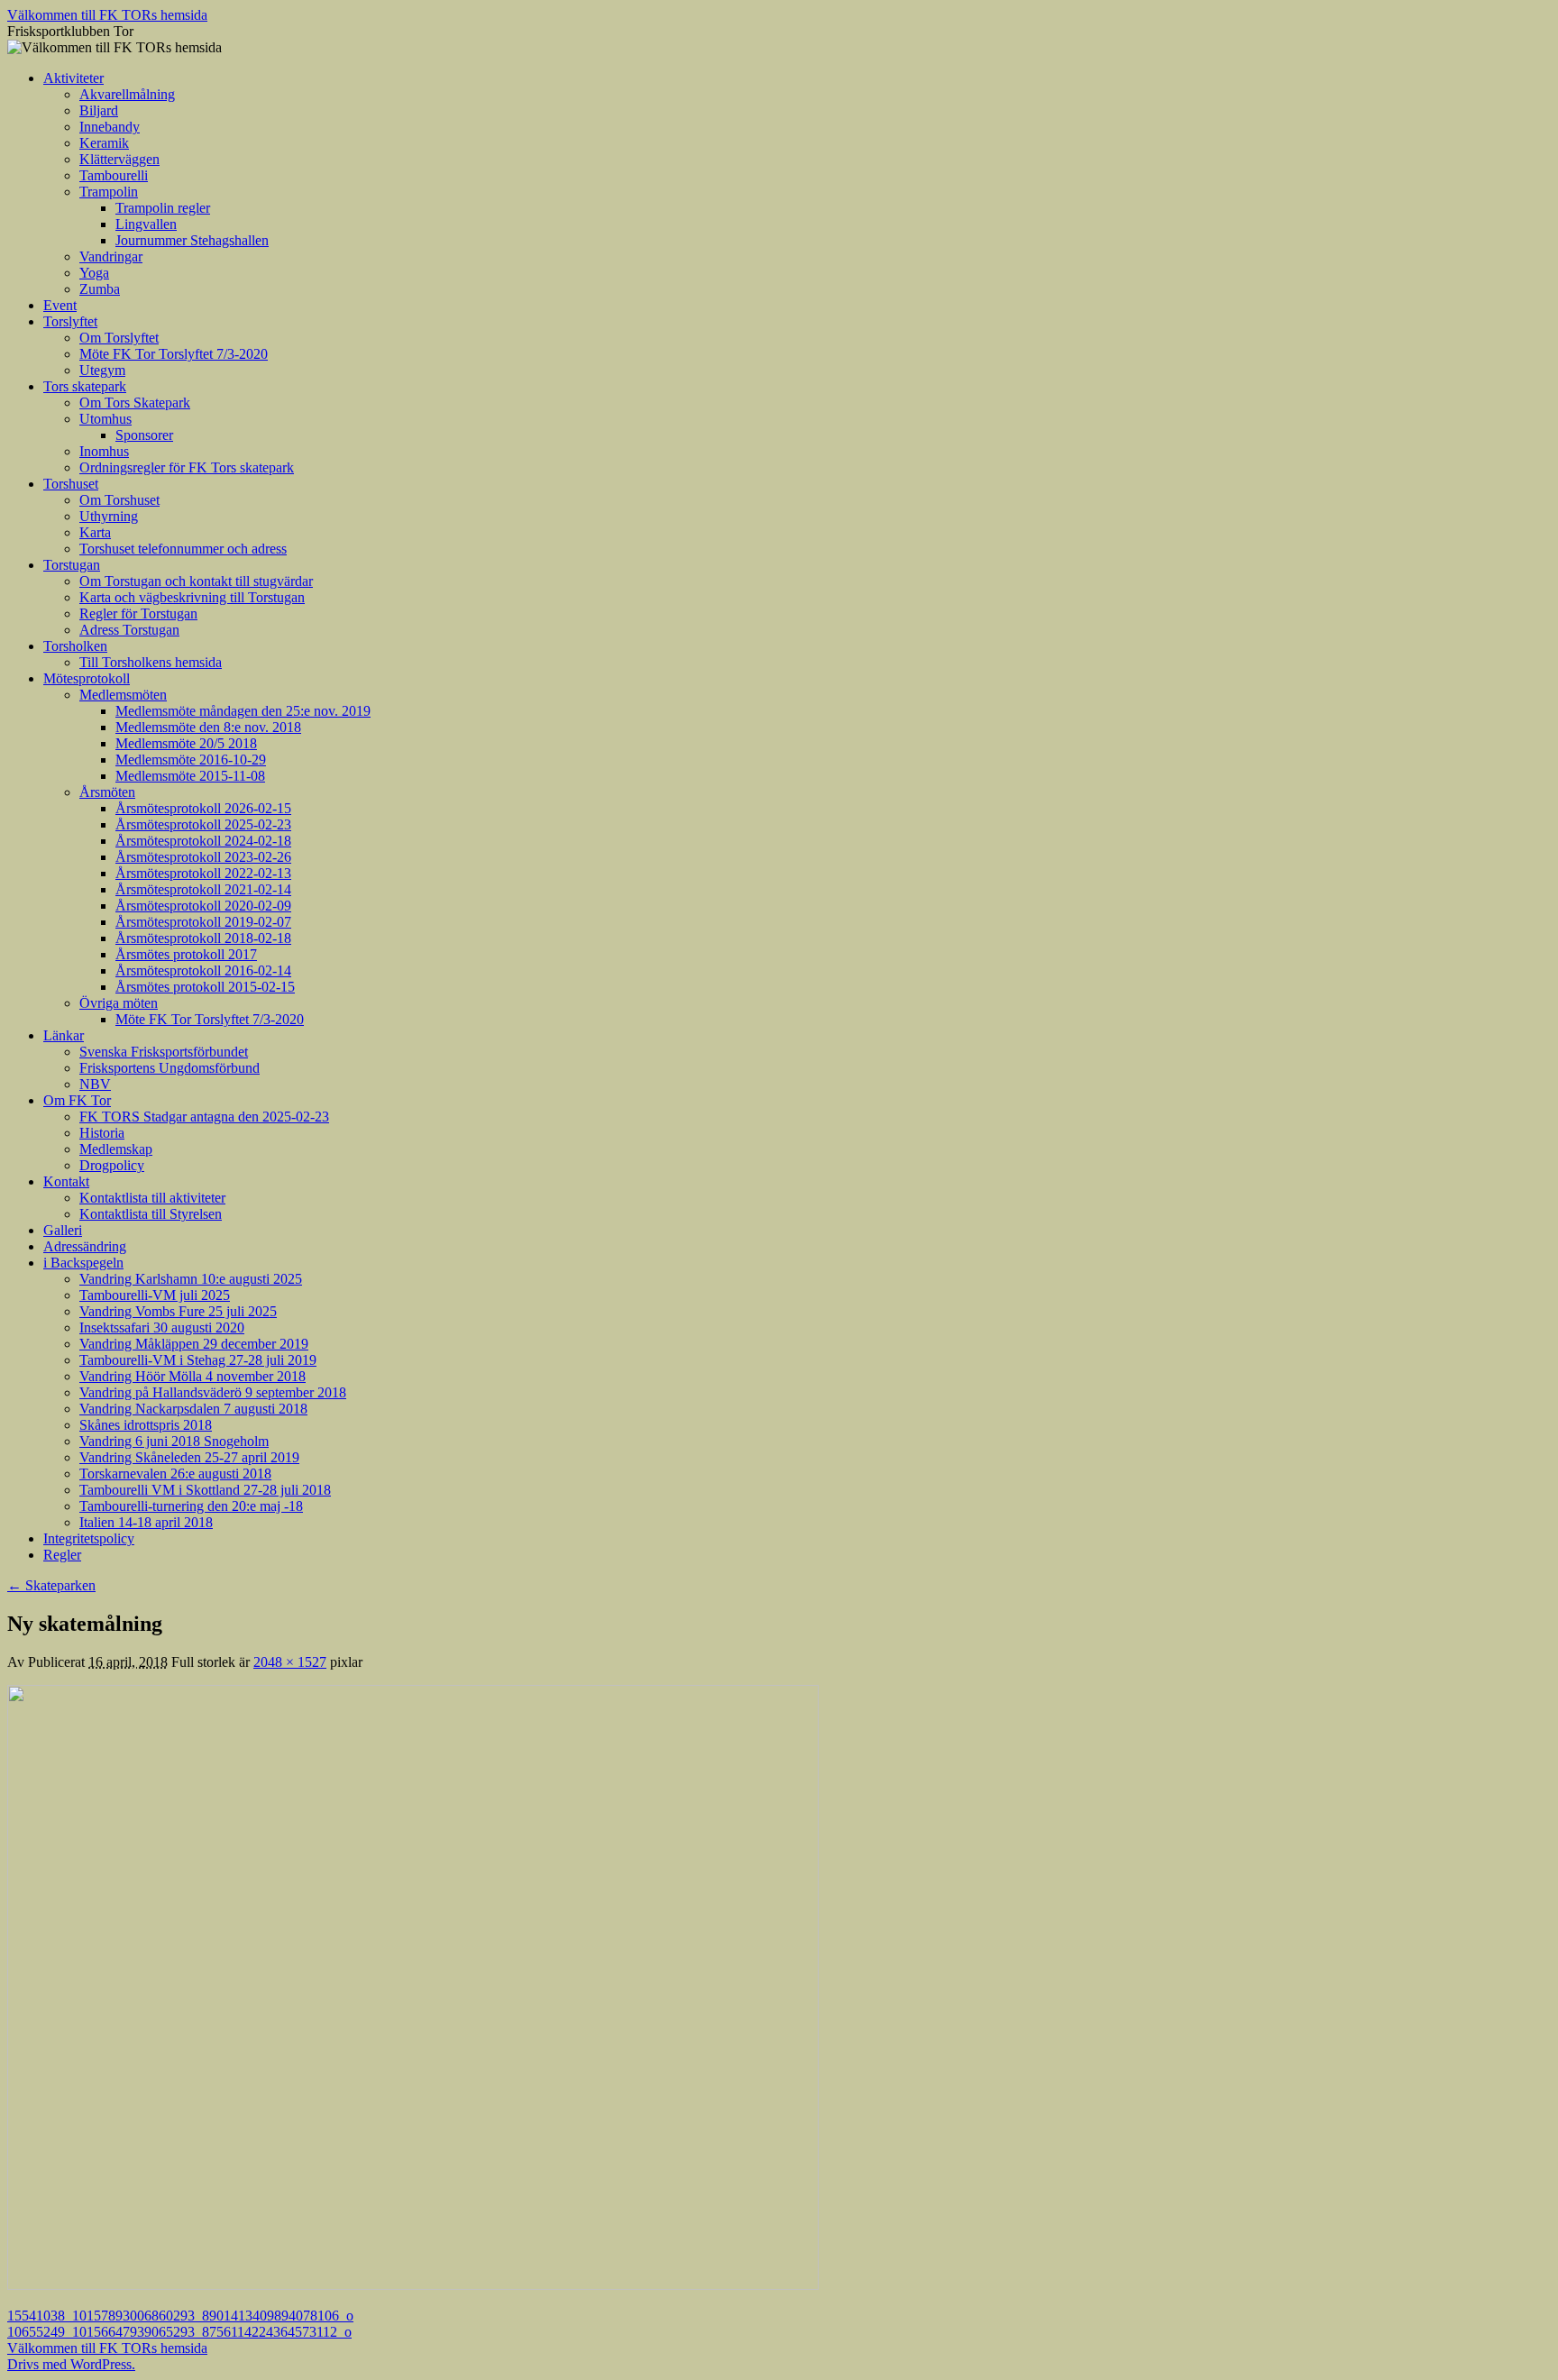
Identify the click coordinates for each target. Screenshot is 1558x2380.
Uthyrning (109, 516)
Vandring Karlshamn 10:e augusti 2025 (191, 1279)
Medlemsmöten (123, 695)
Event (60, 305)
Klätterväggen (119, 159)
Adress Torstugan (129, 630)
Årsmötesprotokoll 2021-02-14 (203, 889)
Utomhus (105, 419)
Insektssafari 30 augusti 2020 (162, 1327)
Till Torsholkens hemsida (151, 662)
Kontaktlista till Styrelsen (151, 1214)
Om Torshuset (119, 500)
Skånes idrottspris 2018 (146, 1425)
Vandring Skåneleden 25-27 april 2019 (189, 1457)
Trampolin (109, 192)
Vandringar (111, 256)
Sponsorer (144, 435)
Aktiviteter (73, 78)
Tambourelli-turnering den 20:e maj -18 (191, 1506)
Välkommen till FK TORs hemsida (107, 15)
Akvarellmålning (127, 94)
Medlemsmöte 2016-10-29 (191, 760)
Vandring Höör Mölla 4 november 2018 (192, 1376)
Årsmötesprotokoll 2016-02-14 (203, 970)
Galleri (63, 1230)
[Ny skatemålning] (413, 2285)
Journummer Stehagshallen (192, 240)
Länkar (64, 1035)
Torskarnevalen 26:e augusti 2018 (175, 1474)
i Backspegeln (83, 1263)
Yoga (94, 273)
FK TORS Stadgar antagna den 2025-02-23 (204, 1117)
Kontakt (66, 1181)
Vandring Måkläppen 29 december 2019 (194, 1344)
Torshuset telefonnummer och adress (183, 549)
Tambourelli (114, 175)
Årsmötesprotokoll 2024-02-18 (203, 841)
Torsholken (75, 646)
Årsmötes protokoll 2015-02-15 (205, 987)
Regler (62, 1555)
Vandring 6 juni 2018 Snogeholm (174, 1441)
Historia (102, 1133)
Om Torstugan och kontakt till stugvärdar (196, 581)
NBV (95, 1084)
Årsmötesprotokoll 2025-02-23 (203, 824)
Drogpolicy (112, 1165)
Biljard (99, 110)
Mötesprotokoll (87, 678)
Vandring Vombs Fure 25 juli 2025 (178, 1311)
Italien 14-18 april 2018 (146, 1522)
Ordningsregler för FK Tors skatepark (187, 467)
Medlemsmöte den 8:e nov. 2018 (208, 727)
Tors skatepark (85, 386)
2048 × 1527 (290, 1662)
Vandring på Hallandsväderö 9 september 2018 (213, 1392)
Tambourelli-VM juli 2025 (155, 1295)
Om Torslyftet (119, 338)
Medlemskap (116, 1149)
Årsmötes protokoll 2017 (186, 954)
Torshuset (71, 484)
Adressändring (85, 1246)
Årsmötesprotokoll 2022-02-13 (203, 873)
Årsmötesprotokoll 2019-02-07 (203, 922)
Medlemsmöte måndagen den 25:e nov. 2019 (243, 711)
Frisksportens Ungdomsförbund (170, 1068)
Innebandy (110, 127)
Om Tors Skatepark (135, 403)
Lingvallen (146, 224)
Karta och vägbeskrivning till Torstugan (192, 597)
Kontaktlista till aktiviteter (152, 1198)
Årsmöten (107, 792)
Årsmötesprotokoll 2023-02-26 (203, 857)
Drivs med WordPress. (71, 2364)
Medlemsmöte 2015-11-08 (190, 776)
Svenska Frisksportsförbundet (164, 1052)
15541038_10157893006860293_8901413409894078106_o (180, 2316)
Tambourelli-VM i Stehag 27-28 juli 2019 (198, 1360)
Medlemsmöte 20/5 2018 (186, 743)
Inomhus (104, 451)
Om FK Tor (77, 1100)
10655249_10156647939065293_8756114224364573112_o (179, 2332)
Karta (95, 532)
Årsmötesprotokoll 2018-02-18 (203, 938)
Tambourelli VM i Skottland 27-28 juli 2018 (205, 1490)
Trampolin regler (163, 208)
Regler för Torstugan (138, 613)
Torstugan (72, 565)
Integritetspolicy (89, 1538)
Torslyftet (70, 321)
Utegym (102, 370)
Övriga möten (119, 1003)
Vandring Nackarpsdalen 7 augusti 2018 (193, 1409)
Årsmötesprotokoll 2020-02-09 (203, 906)
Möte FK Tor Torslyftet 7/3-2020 (174, 354)
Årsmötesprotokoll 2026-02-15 (203, 808)
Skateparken (51, 1585)
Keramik (104, 143)
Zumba (100, 289)
